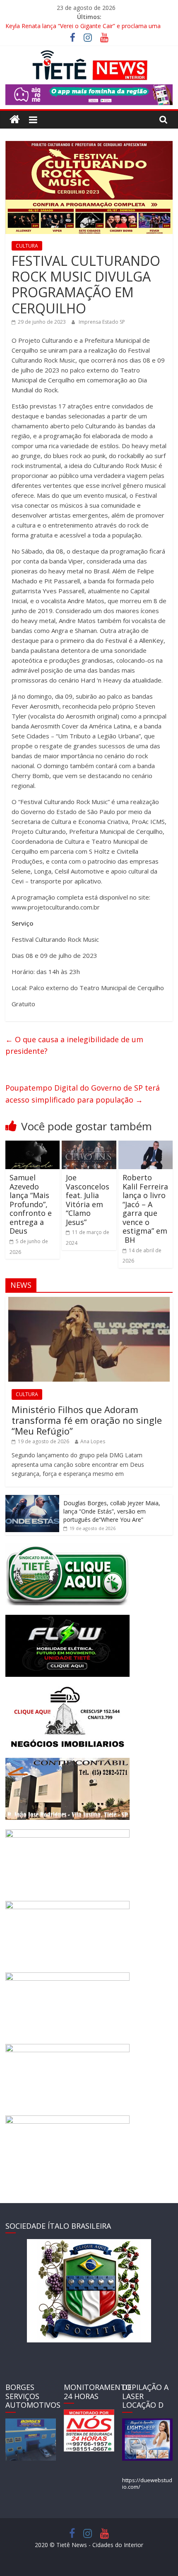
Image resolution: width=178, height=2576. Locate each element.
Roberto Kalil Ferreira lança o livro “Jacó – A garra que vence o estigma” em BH (145, 1209)
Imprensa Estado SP (102, 322)
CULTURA (27, 246)
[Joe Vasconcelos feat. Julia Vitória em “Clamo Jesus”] (89, 1146)
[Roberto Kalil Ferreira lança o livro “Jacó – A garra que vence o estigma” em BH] (146, 1146)
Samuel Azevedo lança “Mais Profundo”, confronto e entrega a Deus (31, 1204)
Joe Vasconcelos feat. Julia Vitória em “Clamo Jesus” (88, 1200)
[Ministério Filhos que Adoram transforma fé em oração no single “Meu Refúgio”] (89, 1301)
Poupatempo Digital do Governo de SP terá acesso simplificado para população (83, 1094)
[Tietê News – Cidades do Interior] (15, 120)
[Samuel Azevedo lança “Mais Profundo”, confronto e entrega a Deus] (32, 1146)
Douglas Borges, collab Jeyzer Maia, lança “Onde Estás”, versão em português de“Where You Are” (112, 1511)
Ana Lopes (93, 1441)
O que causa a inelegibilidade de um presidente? (74, 1045)
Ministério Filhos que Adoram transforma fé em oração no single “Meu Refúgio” (87, 1420)
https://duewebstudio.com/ (147, 2483)
